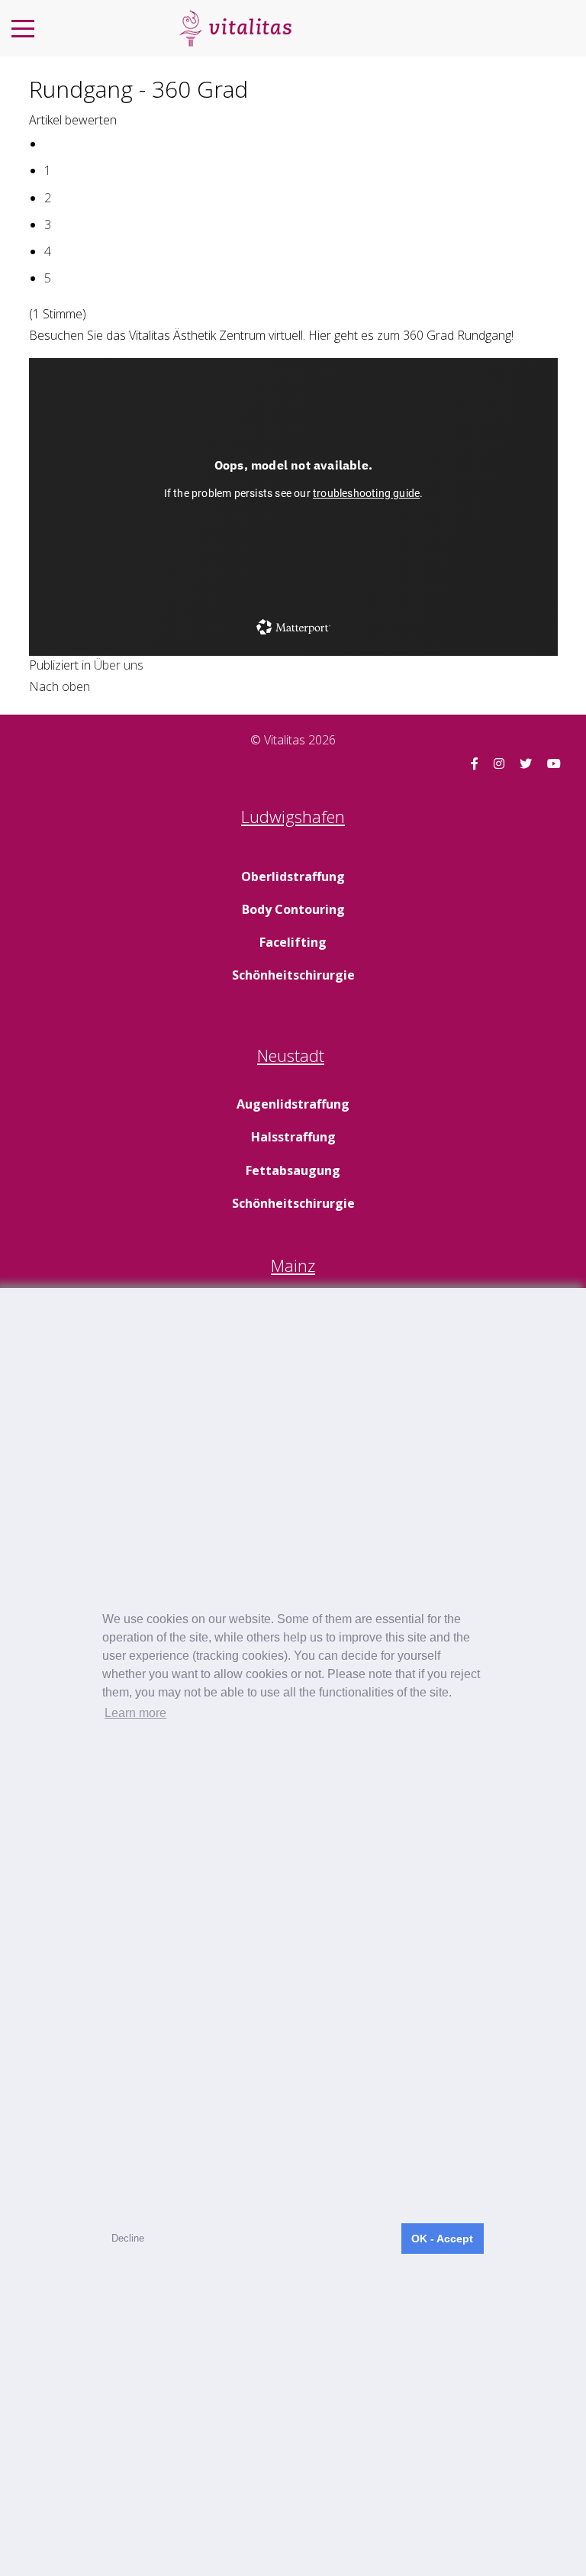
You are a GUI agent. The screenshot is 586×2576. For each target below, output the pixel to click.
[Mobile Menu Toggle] (23, 28)
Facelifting (293, 942)
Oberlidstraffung (293, 876)
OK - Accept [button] (442, 2239)
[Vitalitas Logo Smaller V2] (235, 28)
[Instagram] (499, 763)
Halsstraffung (293, 1137)
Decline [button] (128, 2238)
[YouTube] (554, 763)
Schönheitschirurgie (293, 975)
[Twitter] (526, 763)
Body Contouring (293, 909)
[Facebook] (475, 763)
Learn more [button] (135, 1713)
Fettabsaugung (293, 1170)
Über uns (119, 665)
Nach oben (60, 686)
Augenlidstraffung (293, 1104)
